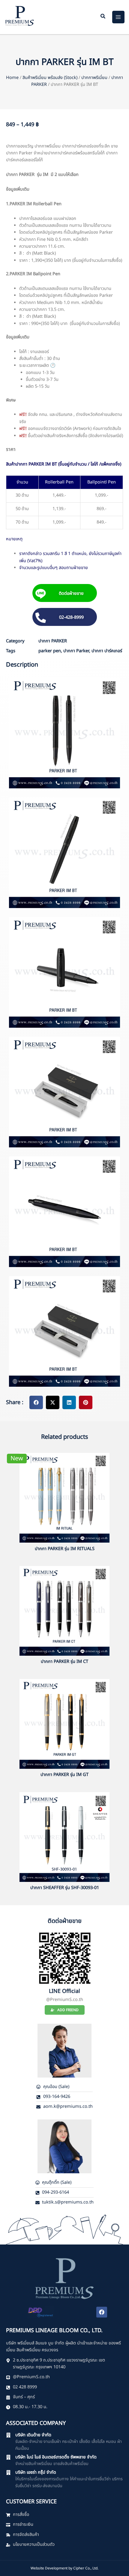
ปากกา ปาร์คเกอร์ (107, 651)
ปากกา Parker (76, 651)
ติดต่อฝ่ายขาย (71, 594)
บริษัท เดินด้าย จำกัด (33, 2435)
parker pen (50, 651)
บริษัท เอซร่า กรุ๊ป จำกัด (36, 2472)
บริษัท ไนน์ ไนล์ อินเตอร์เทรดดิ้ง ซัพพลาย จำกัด (56, 2457)
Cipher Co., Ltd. (86, 2568)
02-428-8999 (71, 618)
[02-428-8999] (41, 618)
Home (12, 78)
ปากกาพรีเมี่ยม (94, 78)
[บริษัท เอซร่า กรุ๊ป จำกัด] (8, 2472)
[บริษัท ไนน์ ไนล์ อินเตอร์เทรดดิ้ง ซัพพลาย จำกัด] (8, 2457)
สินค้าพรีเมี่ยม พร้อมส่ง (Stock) (50, 78)
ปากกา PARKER (53, 641)
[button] (103, 17)
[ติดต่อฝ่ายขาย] (41, 594)
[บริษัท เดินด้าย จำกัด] (8, 2435)
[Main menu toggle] (118, 17)
